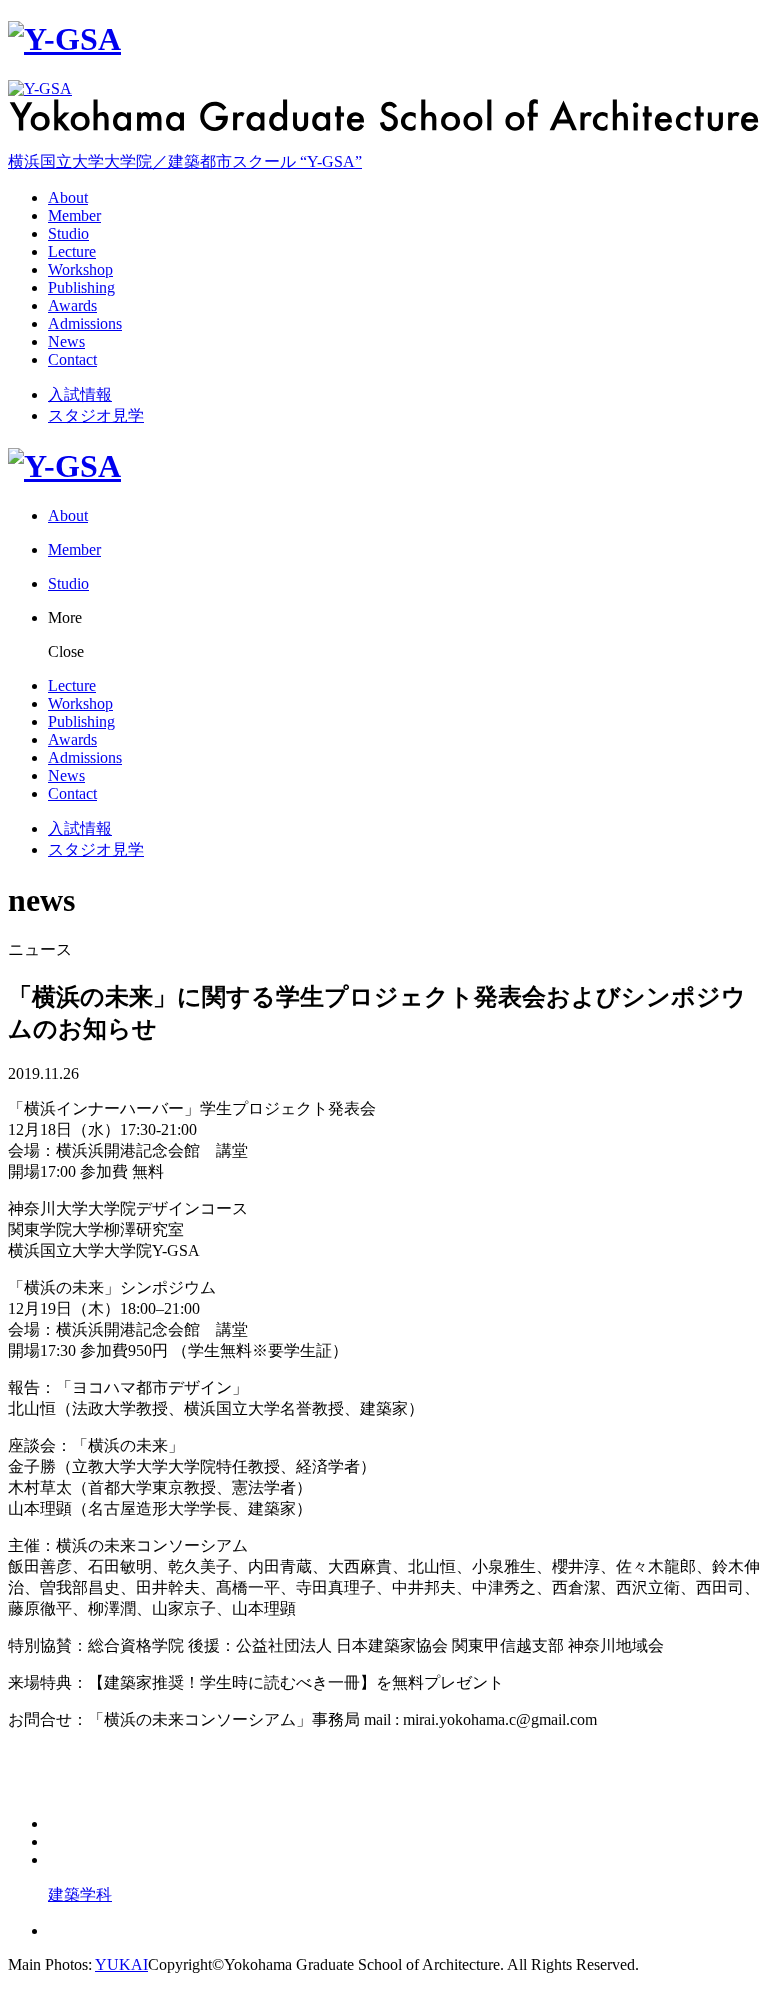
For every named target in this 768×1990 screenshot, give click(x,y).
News (66, 341)
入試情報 (80, 394)
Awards (72, 305)
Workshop (80, 269)
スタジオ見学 (96, 415)
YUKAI (121, 1964)
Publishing (81, 287)
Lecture (72, 251)
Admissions (85, 323)
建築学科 (80, 1894)
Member (74, 215)
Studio (68, 233)
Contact (72, 359)
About (68, 197)
